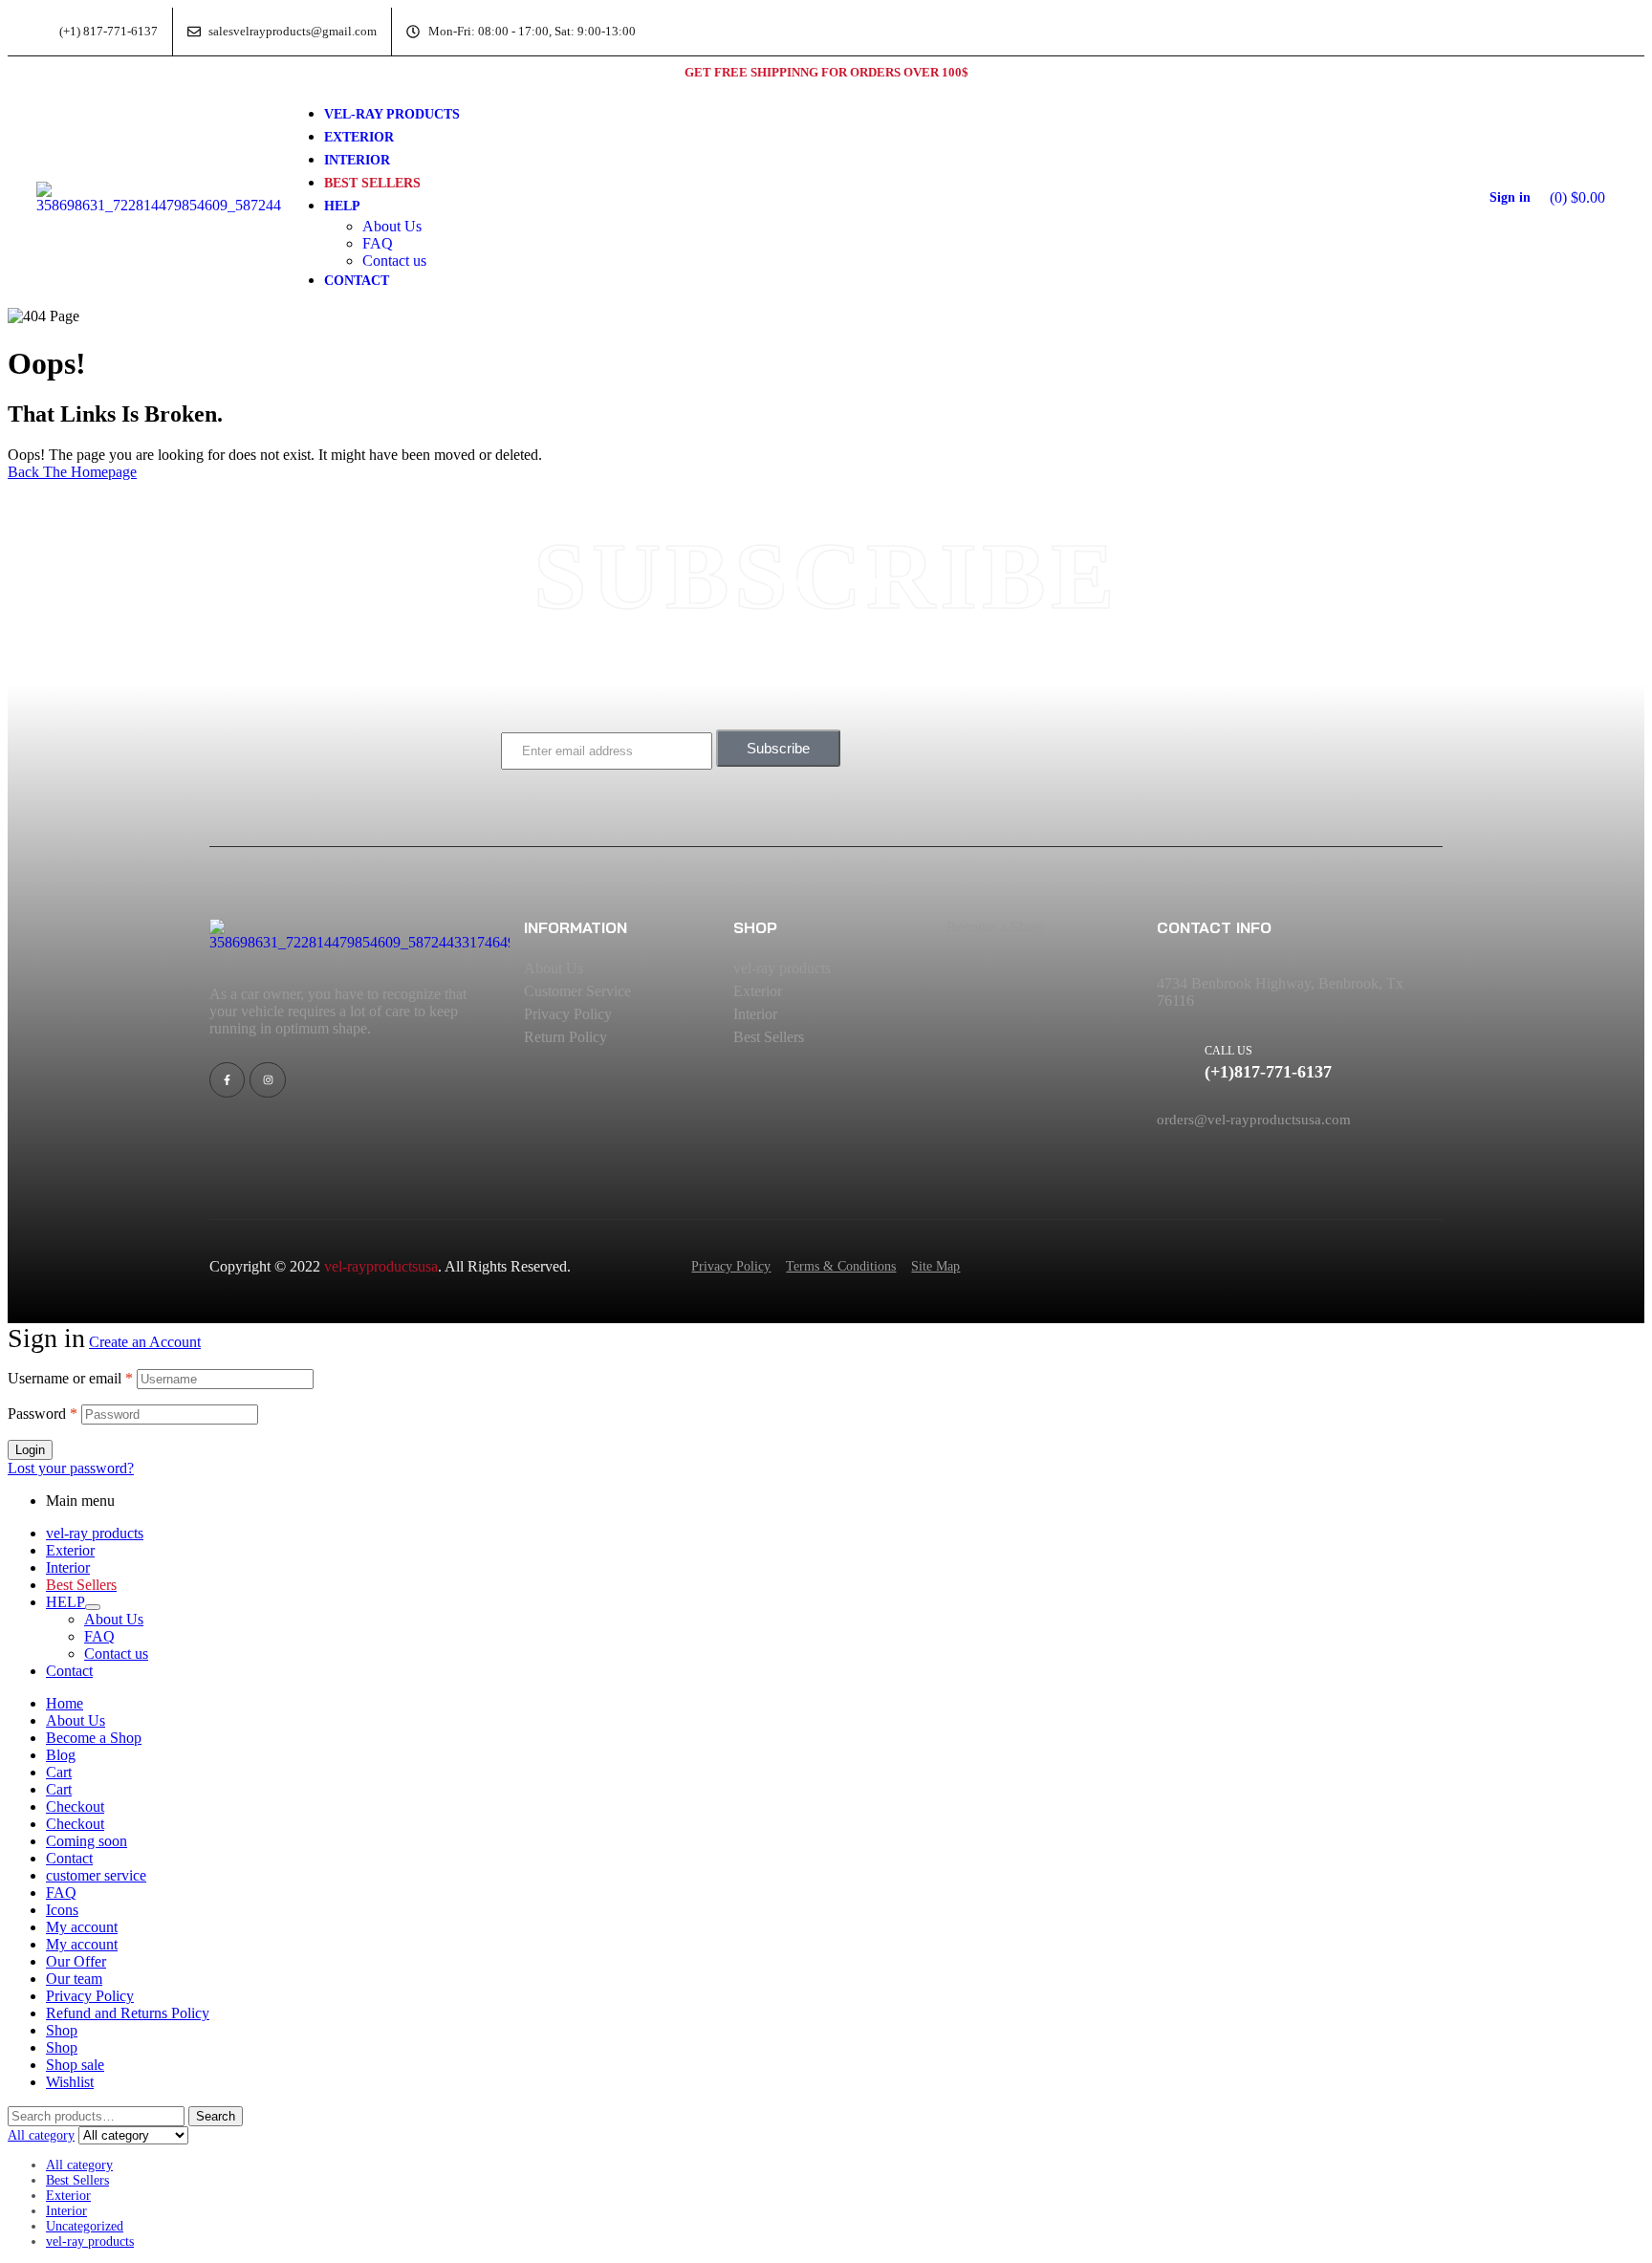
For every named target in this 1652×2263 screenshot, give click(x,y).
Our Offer (76, 1961)
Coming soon (87, 1841)
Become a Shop (94, 1738)
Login (30, 1450)
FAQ (99, 1636)
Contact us (116, 1654)
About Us (114, 1619)
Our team (74, 1979)
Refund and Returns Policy (128, 2013)
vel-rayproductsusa (381, 1266)
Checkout (75, 1806)
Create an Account (145, 1342)
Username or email (70, 1378)
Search (216, 2116)
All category (79, 2165)
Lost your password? (71, 1468)
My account (82, 1927)
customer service (96, 1875)
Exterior (70, 1550)
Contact (69, 1671)
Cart (59, 1772)
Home (65, 1703)
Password (43, 1414)
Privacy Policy (90, 1996)
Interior (68, 1567)
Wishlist (70, 2082)
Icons (62, 1910)
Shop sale (75, 2065)
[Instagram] (267, 1080)
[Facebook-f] (227, 1080)
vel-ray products (95, 1533)
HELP (65, 1602)
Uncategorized (85, 2226)
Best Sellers (77, 2180)
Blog (61, 1755)
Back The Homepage (72, 472)
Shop (62, 2030)
